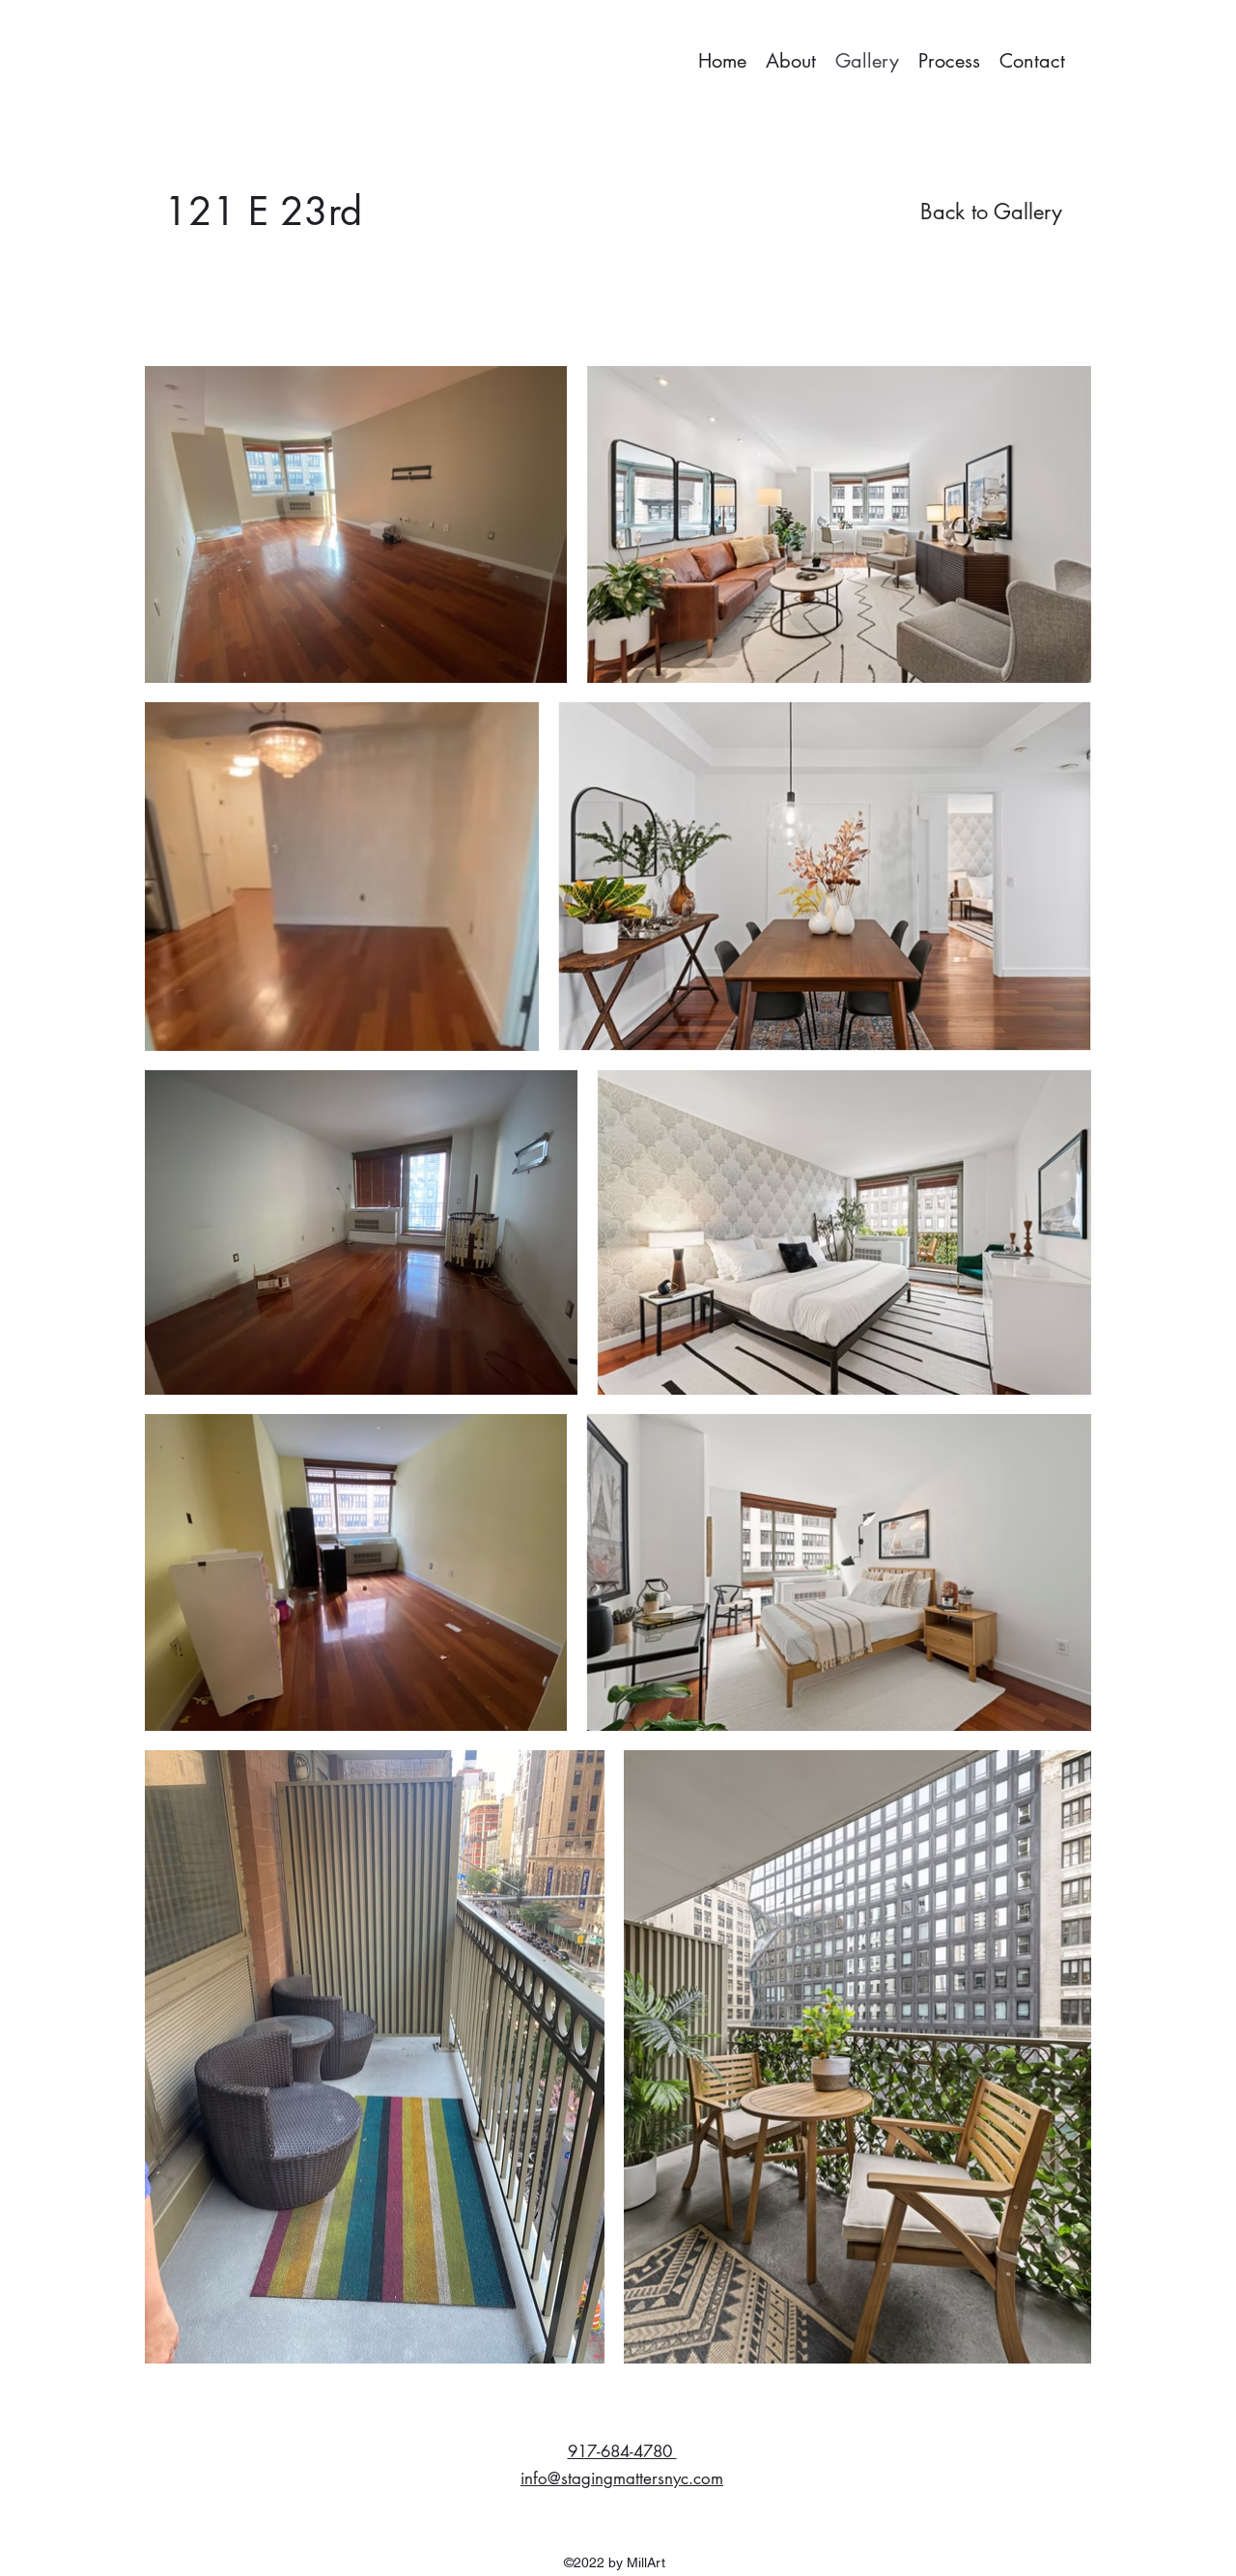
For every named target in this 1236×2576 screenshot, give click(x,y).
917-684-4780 (622, 2451)
